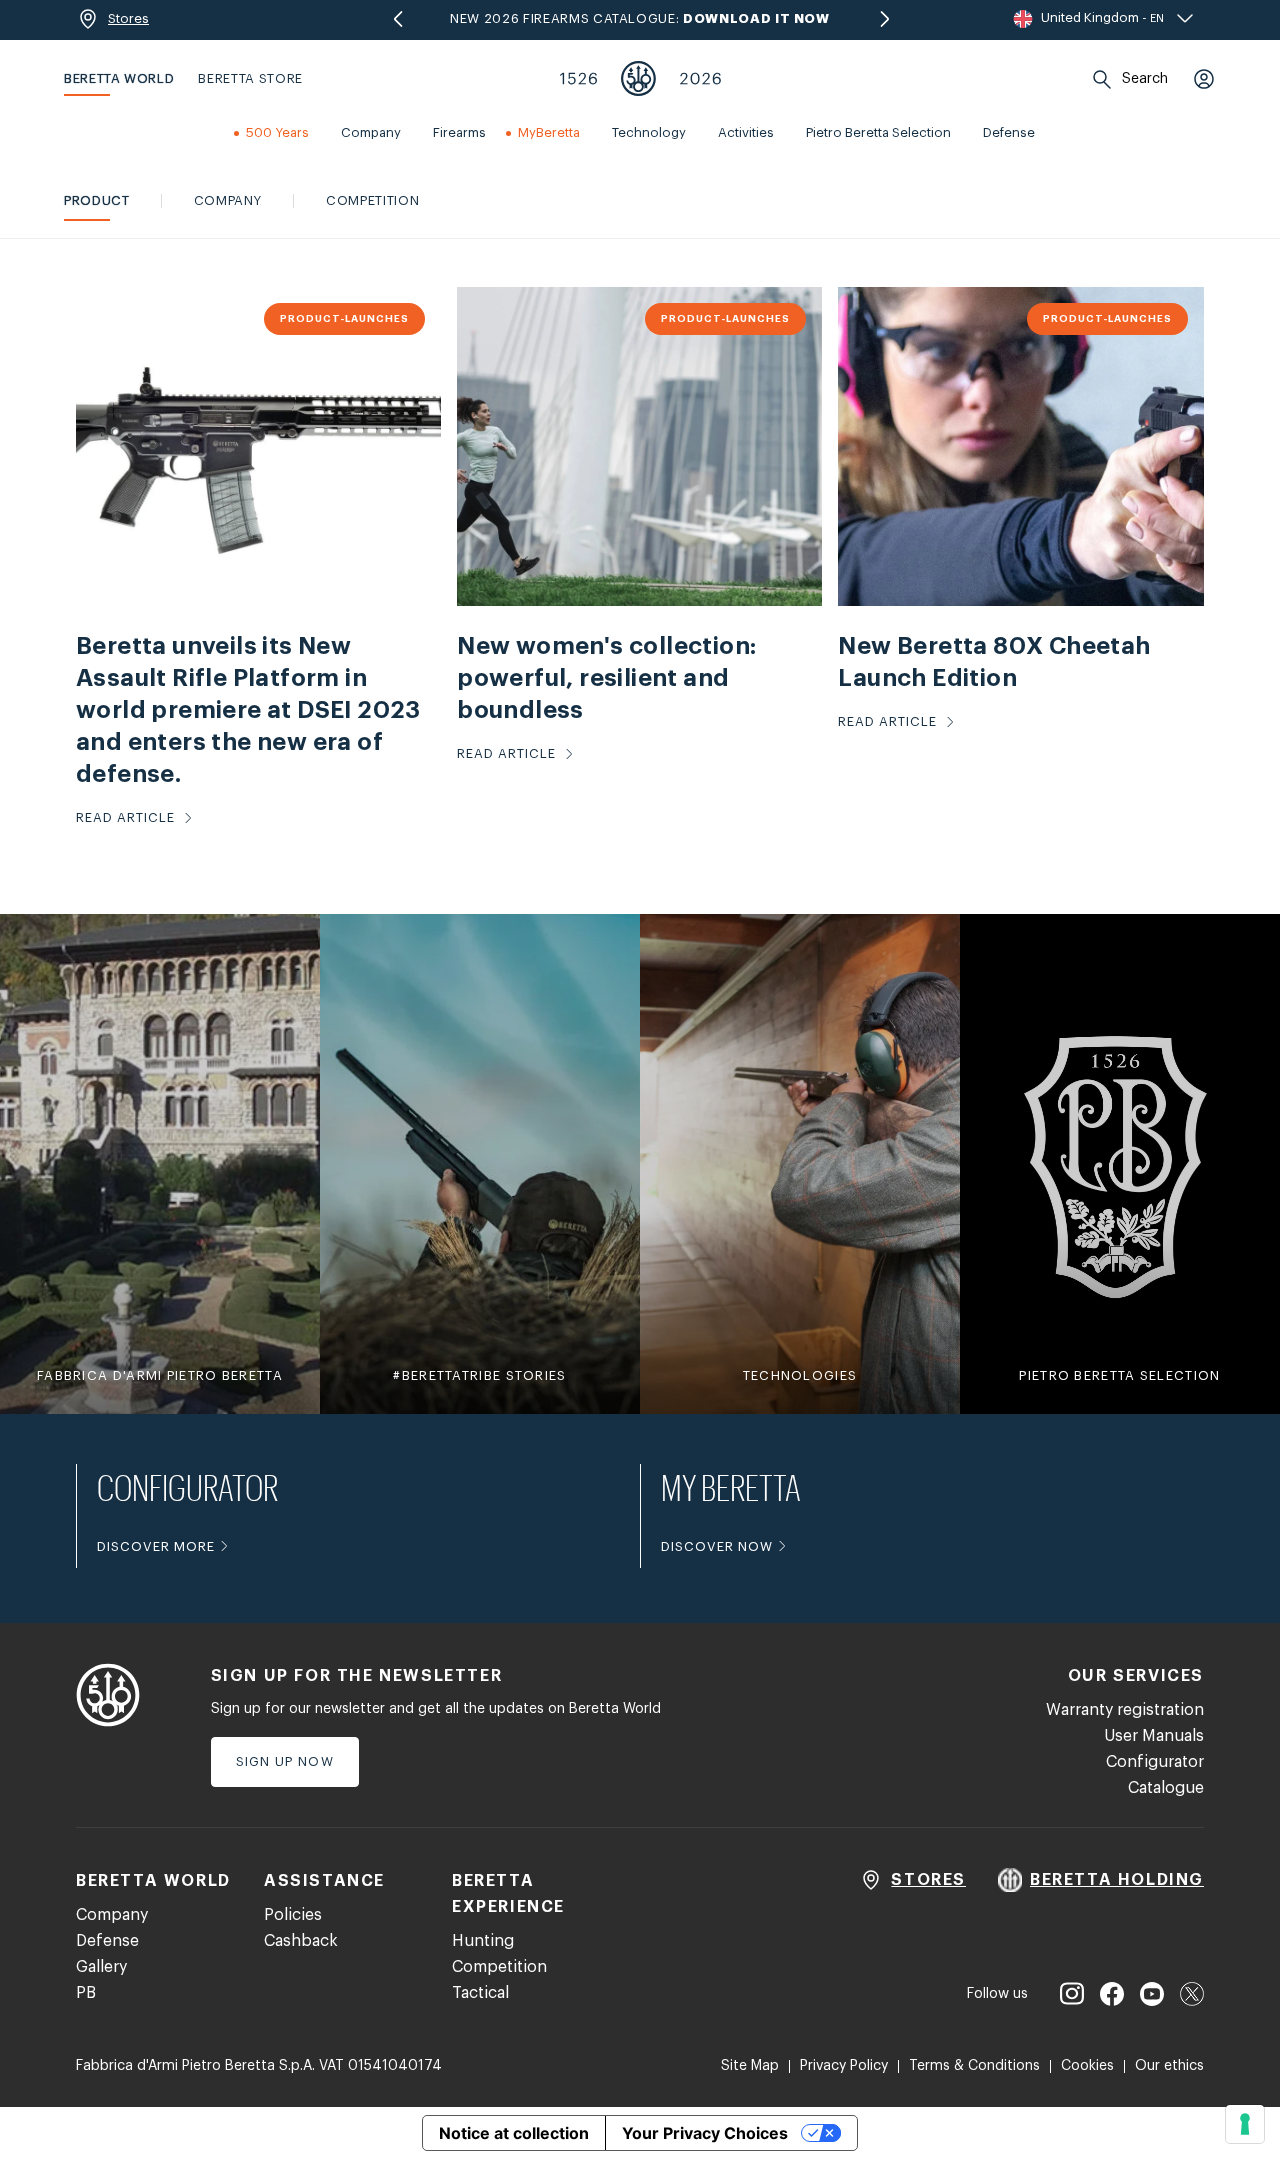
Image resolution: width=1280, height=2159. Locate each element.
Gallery (101, 1967)
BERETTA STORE (250, 78)
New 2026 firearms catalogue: (640, 18)
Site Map (750, 2066)
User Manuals (1154, 1736)
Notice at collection (514, 2133)
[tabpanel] (640, 560)
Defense (107, 1941)
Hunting (483, 1941)
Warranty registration (1125, 1710)
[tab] (97, 201)
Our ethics (1169, 2066)
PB (86, 1993)
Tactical (480, 1993)
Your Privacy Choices (705, 2133)
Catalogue (1166, 1788)
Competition (499, 1967)
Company (112, 1915)
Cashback (301, 1941)
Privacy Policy (844, 2066)
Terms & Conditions (974, 2066)
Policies (293, 1915)
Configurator (1155, 1762)
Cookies (1087, 2066)
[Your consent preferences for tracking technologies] (1245, 2124)
